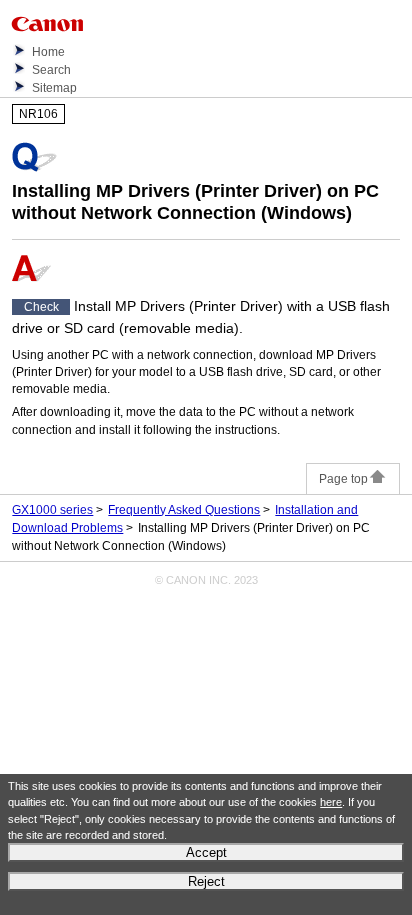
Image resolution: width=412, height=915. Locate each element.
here (331, 802)
